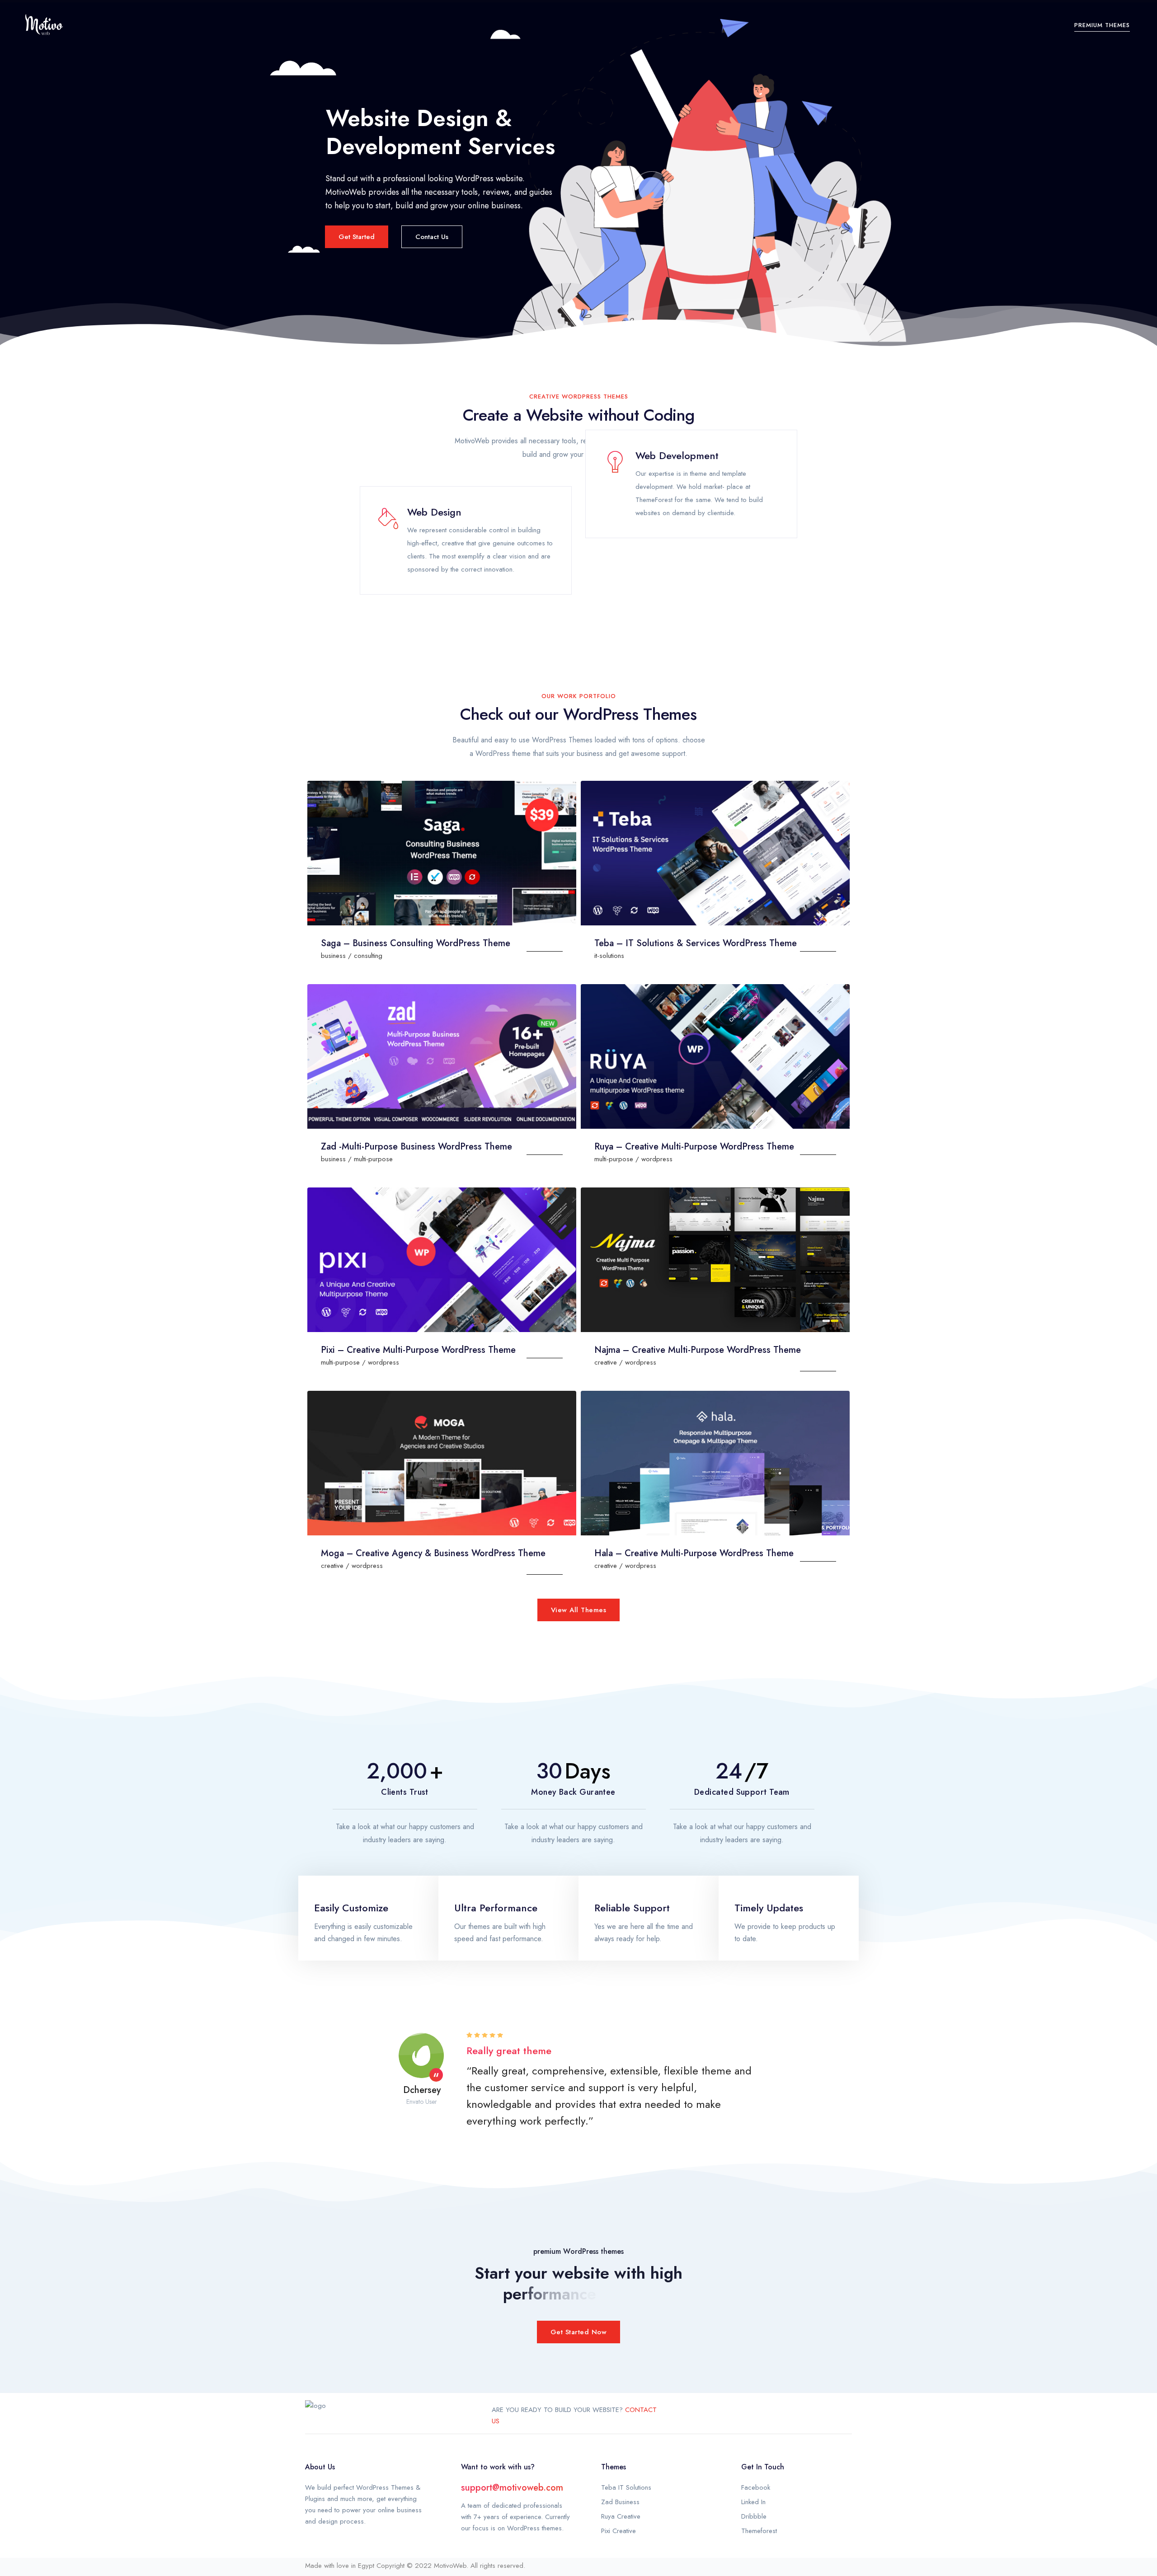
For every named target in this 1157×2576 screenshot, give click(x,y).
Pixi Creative (618, 2531)
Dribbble (754, 2516)
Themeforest (759, 2531)
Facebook (756, 2487)
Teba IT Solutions (626, 2487)
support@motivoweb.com (512, 2488)
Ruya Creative (621, 2516)
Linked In (753, 2502)
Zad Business (620, 2502)
